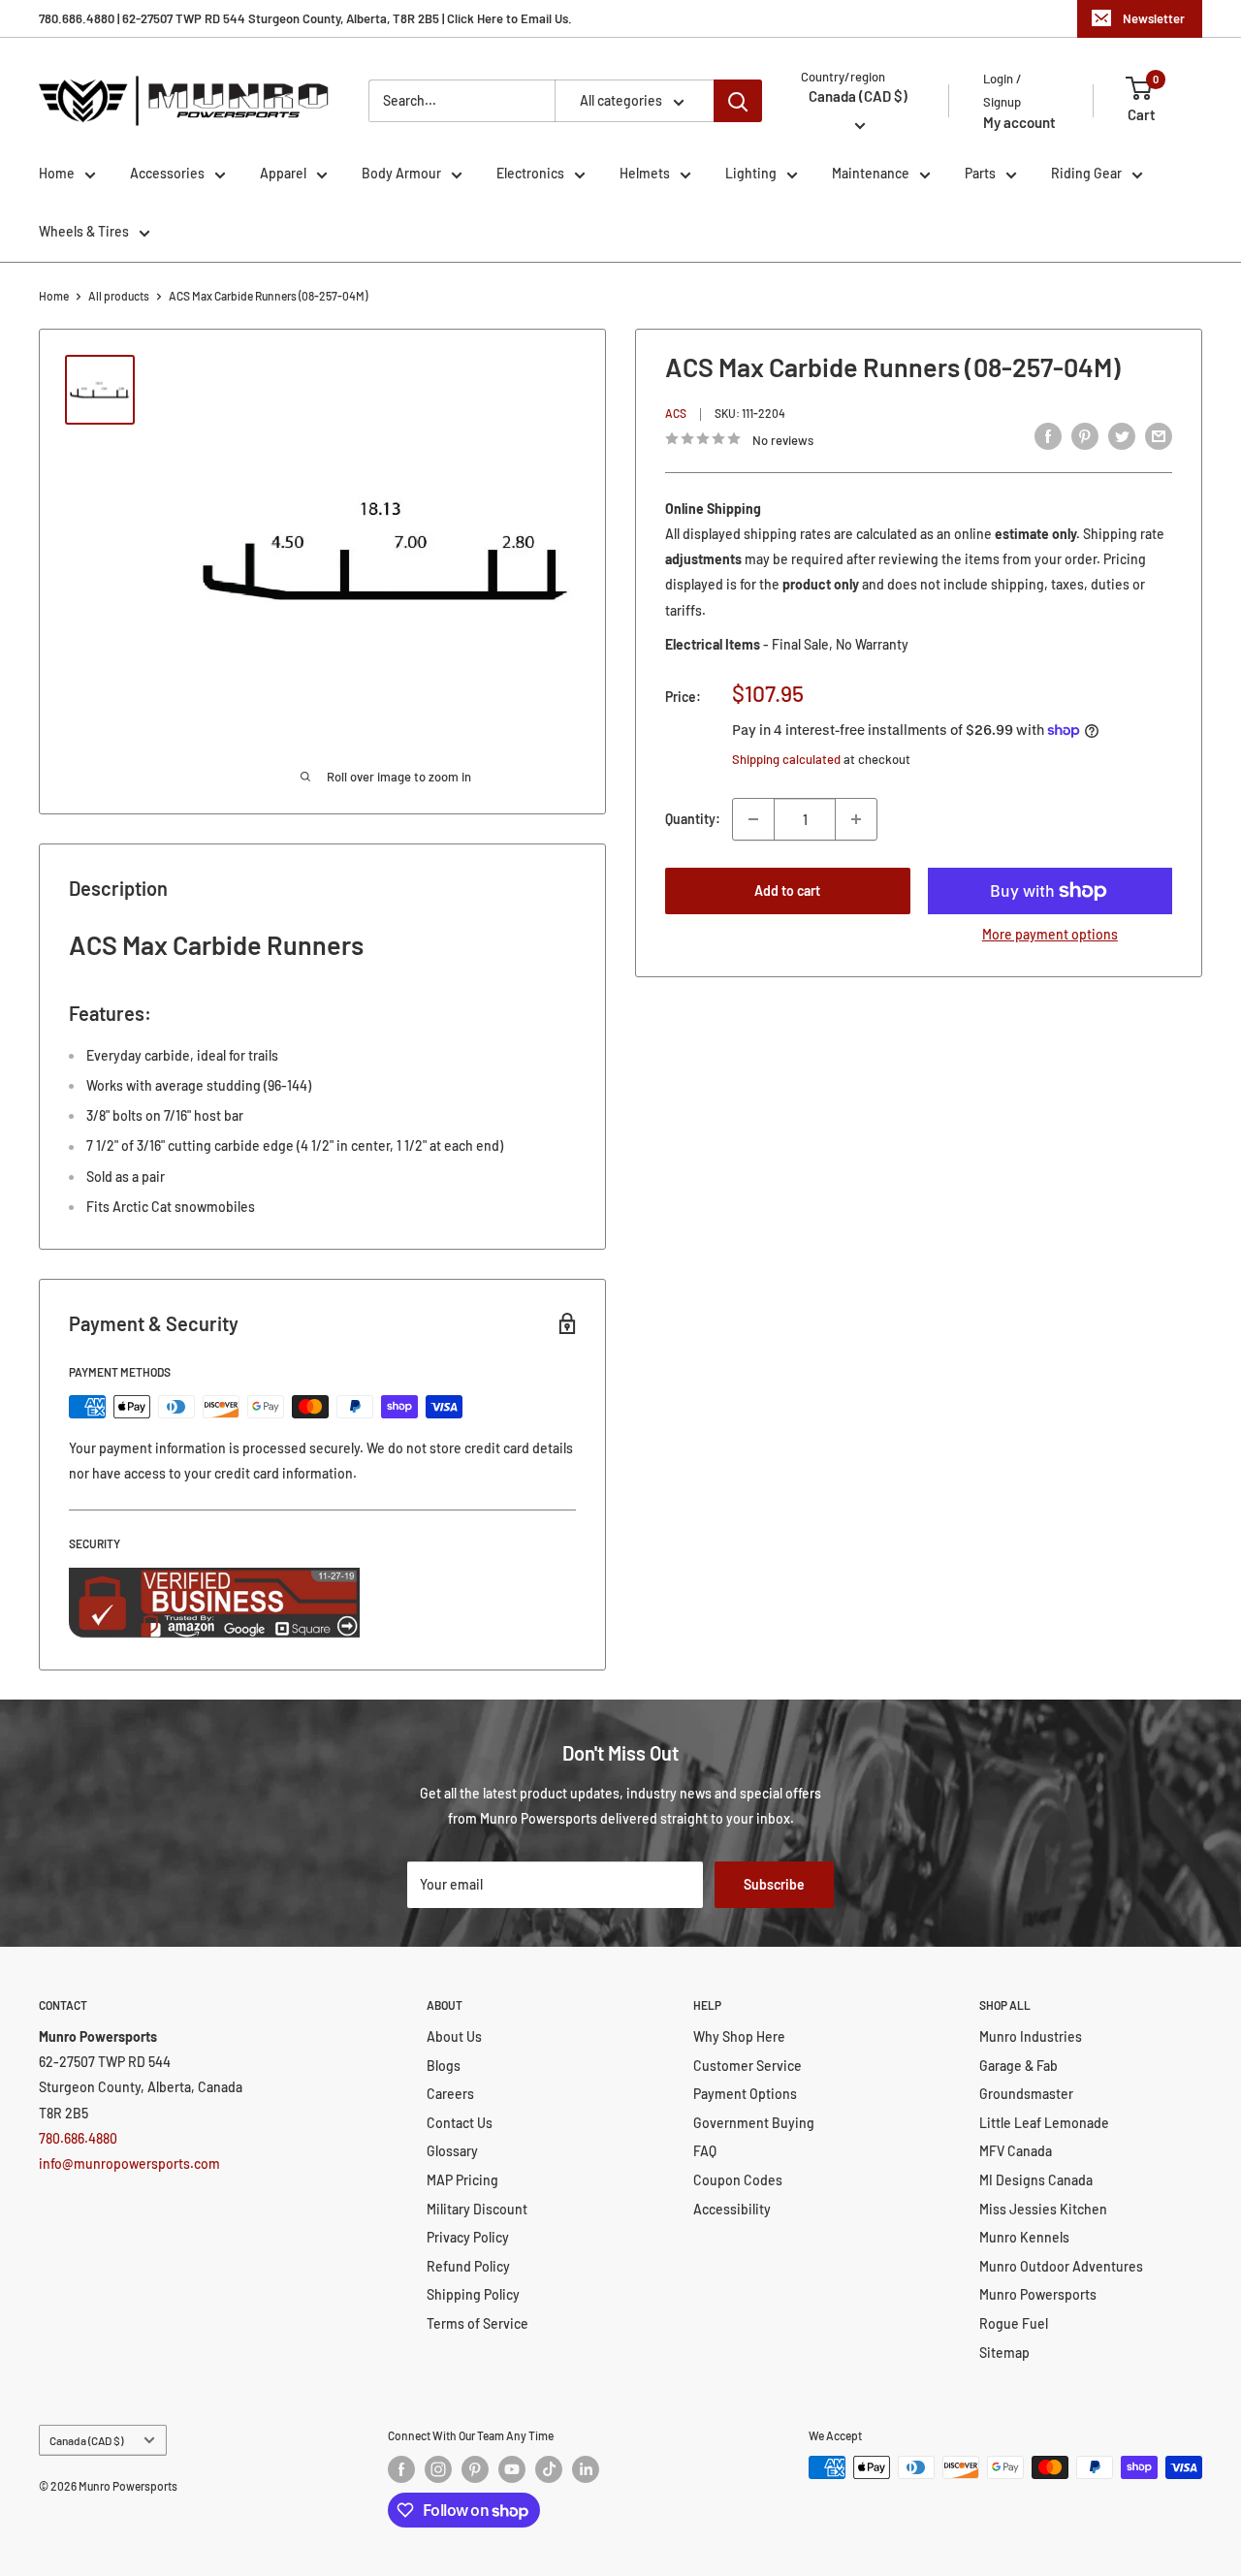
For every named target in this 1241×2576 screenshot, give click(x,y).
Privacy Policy (468, 2237)
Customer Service (748, 2066)
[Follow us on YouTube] (512, 2469)
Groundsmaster (1026, 2094)
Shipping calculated (786, 758)
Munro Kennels (1024, 2237)
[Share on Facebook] (1048, 436)
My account (1019, 122)
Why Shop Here (739, 2036)
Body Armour (401, 173)
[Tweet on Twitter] (1122, 436)
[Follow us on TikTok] (549, 2469)
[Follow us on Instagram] (438, 2469)
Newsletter (1154, 18)
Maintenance (871, 173)
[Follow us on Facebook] (401, 2469)
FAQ (705, 2151)
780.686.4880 (78, 2138)
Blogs (444, 2066)
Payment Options (745, 2094)
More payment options (1050, 934)
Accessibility (732, 2209)
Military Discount (477, 2209)
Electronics (530, 173)
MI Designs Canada (1036, 2180)
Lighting (751, 173)
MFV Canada (1016, 2151)
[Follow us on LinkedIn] (586, 2469)
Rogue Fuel (1014, 2323)
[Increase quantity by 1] (856, 819)
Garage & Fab (1018, 2066)
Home (57, 173)
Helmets (645, 173)
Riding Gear (1086, 173)
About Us (454, 2036)
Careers (450, 2094)
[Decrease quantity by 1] (753, 819)
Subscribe (774, 1884)
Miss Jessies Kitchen (1043, 2209)
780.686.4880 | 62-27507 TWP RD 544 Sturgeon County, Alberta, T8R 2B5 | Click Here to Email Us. (305, 18)
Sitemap (1004, 2353)
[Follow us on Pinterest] (475, 2469)
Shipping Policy (473, 2294)
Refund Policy (468, 2266)
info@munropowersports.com (129, 2163)
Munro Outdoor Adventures (1061, 2266)
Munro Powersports (1038, 2294)
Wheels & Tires (84, 231)
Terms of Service (477, 2323)
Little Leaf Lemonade (1044, 2123)
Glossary (452, 2151)
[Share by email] (1159, 436)
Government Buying (754, 2123)
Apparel (283, 173)
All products (119, 296)
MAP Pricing (462, 2180)
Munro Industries (1031, 2036)
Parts (980, 173)
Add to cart (787, 890)
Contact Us (460, 2123)
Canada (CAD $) (86, 2440)
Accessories (167, 173)
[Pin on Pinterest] (1085, 436)
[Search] (738, 101)
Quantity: (693, 819)
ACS (676, 413)
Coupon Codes (738, 2180)
